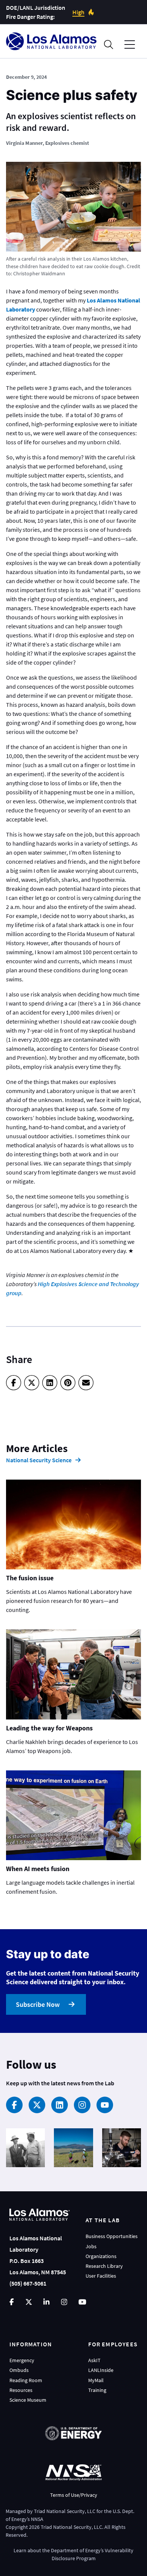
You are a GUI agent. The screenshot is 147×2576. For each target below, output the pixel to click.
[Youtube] (105, 2105)
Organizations (101, 2256)
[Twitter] (32, 1383)
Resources (21, 2390)
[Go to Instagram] (64, 2302)
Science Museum (28, 2400)
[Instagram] (82, 2105)
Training (97, 2390)
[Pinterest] (68, 1383)
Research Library (104, 2266)
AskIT (94, 2360)
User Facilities (101, 2276)
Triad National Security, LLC (65, 2511)
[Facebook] (14, 1383)
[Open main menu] (130, 45)
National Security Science (39, 1460)
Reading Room (26, 2380)
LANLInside (101, 2370)
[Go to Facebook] (12, 2302)
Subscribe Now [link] (38, 2004)
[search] (109, 45)
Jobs (91, 2246)
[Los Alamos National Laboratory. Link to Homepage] (51, 41)
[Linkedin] (60, 2105)
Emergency (22, 2360)
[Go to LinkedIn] (46, 2302)
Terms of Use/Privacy (74, 2495)
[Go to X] (29, 2302)
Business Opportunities (112, 2236)
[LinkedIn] (50, 1383)
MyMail (96, 2380)
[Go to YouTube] (82, 2302)
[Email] (86, 1383)
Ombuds (19, 2370)
